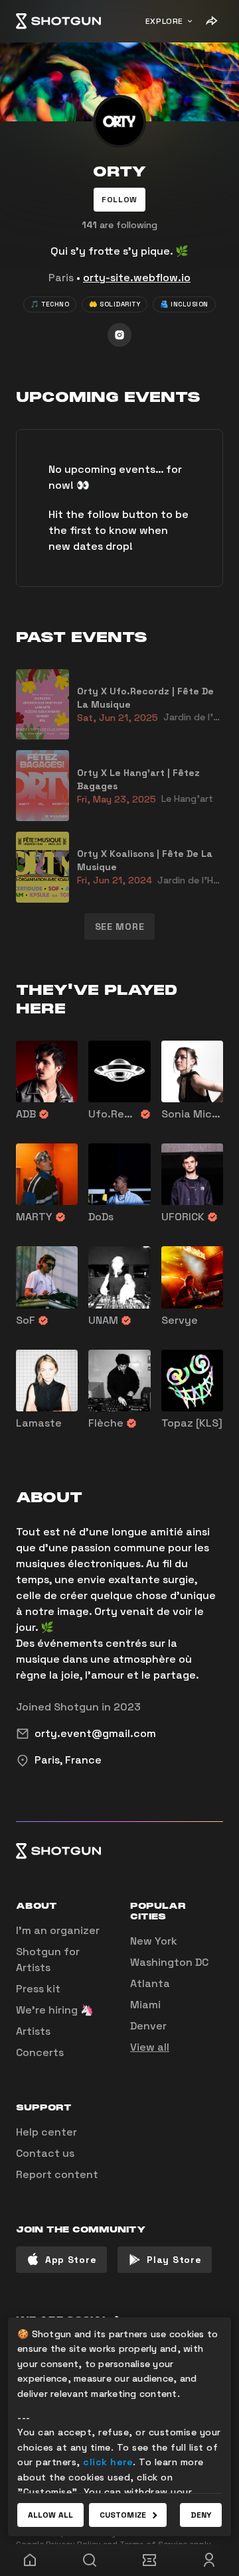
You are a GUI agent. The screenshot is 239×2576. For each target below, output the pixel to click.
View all (150, 2047)
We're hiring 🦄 (55, 2010)
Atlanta (150, 1983)
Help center (46, 2132)
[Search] (90, 2560)
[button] (119, 200)
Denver (148, 2026)
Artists (33, 2031)
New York (154, 1941)
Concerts (40, 2052)
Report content (57, 2174)
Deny (201, 2515)
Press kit (38, 1989)
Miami (145, 2005)
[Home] (58, 21)
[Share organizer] (211, 21)
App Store (71, 2260)
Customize (123, 2515)
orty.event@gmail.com (95, 1733)
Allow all (50, 2515)
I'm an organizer (58, 1930)
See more (120, 927)
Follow (119, 200)
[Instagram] (119, 335)
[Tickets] (149, 2560)
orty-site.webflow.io (137, 278)
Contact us (45, 2153)
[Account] (209, 2560)
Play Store (174, 2260)
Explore (164, 21)
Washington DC (169, 1962)
